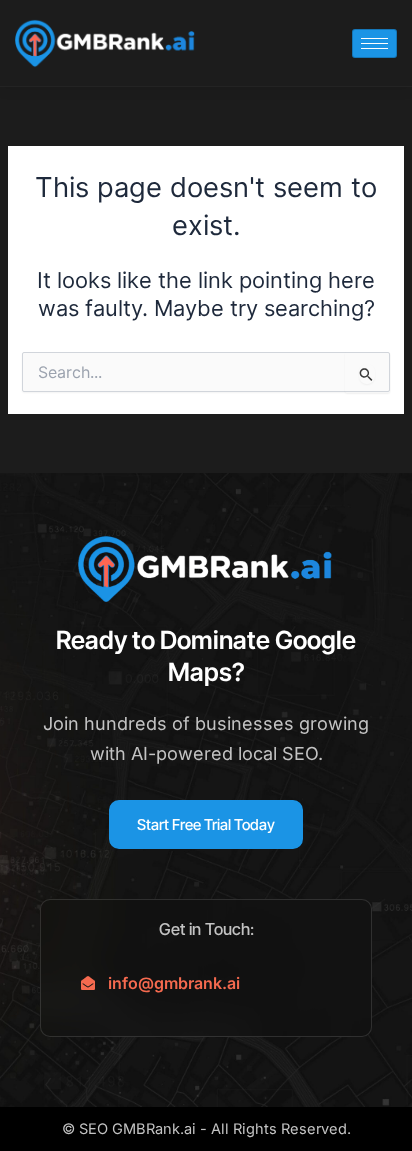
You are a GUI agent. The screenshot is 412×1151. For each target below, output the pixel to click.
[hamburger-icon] (374, 43)
